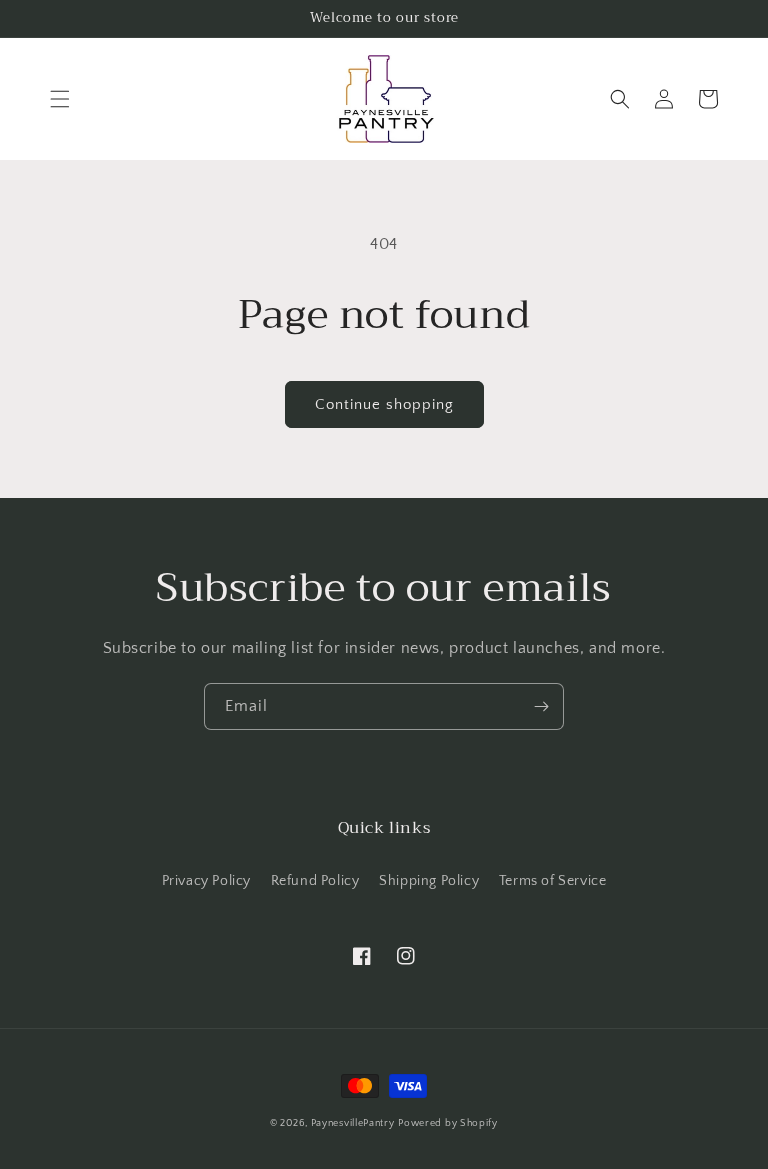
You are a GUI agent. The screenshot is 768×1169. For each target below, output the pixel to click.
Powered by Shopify (448, 1123)
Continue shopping (384, 404)
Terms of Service (553, 881)
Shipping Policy (429, 881)
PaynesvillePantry (353, 1123)
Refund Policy (315, 881)
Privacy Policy (206, 881)
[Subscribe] (541, 706)
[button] (60, 99)
